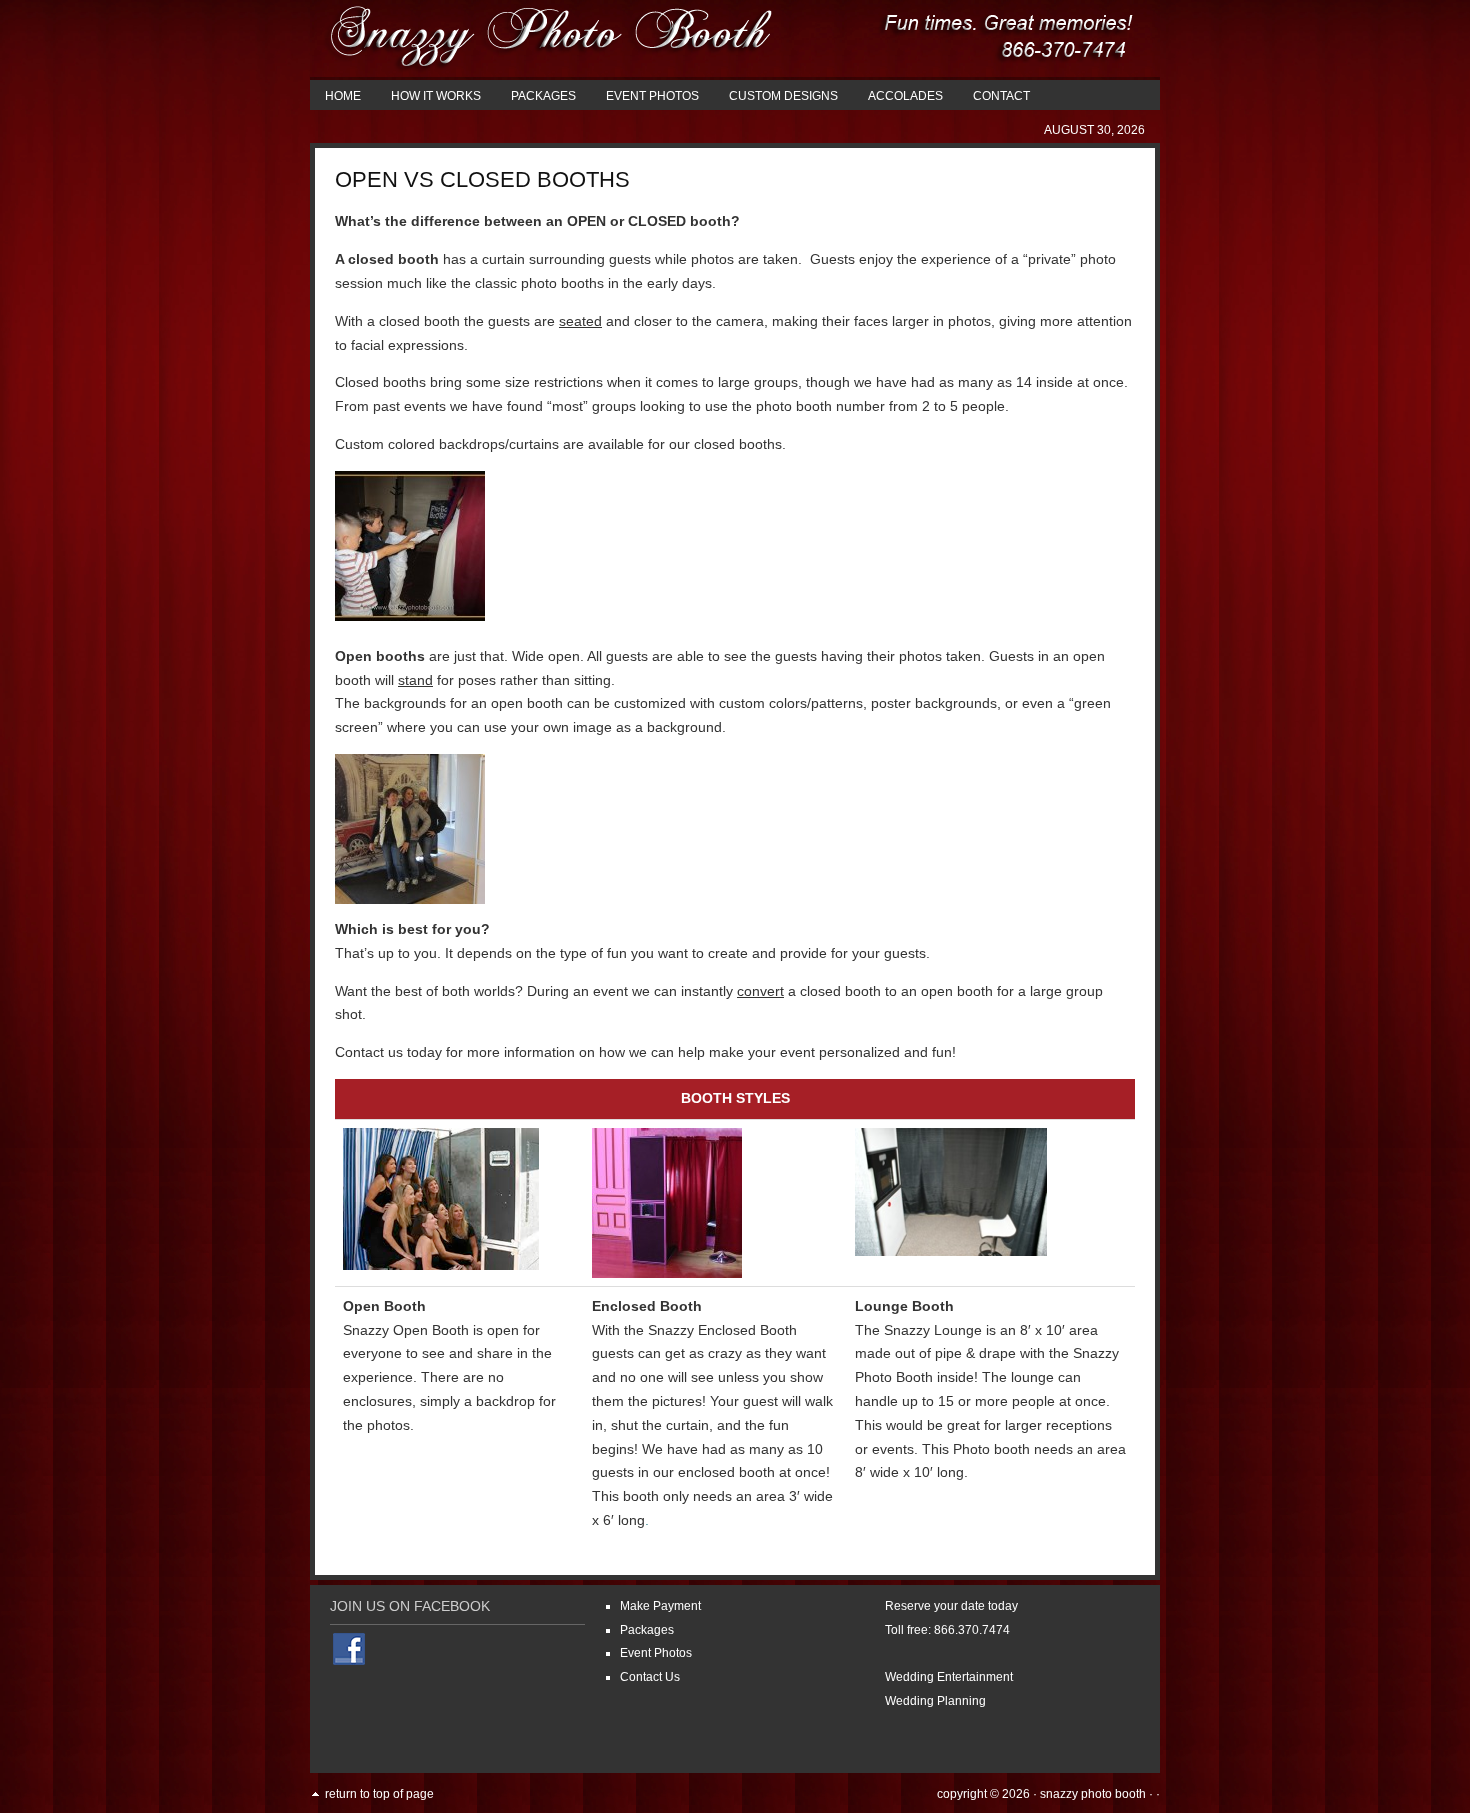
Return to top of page (379, 1794)
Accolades (905, 96)
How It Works (436, 96)
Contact (1001, 96)
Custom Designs (783, 96)
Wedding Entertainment (949, 1677)
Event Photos (652, 96)
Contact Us (650, 1677)
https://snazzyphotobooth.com (735, 40)
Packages (543, 96)
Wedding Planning (935, 1701)
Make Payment (660, 1606)
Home (343, 96)
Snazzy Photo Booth (1093, 1794)
